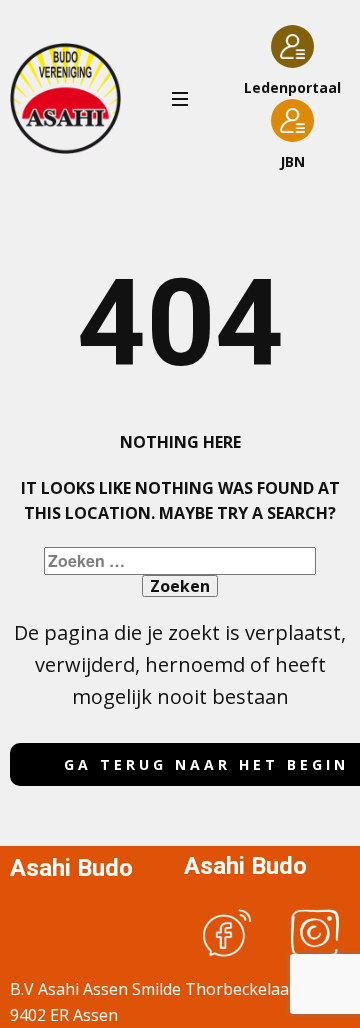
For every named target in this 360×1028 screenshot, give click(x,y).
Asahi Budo (71, 868)
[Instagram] (315, 933)
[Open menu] (180, 99)
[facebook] (227, 933)
